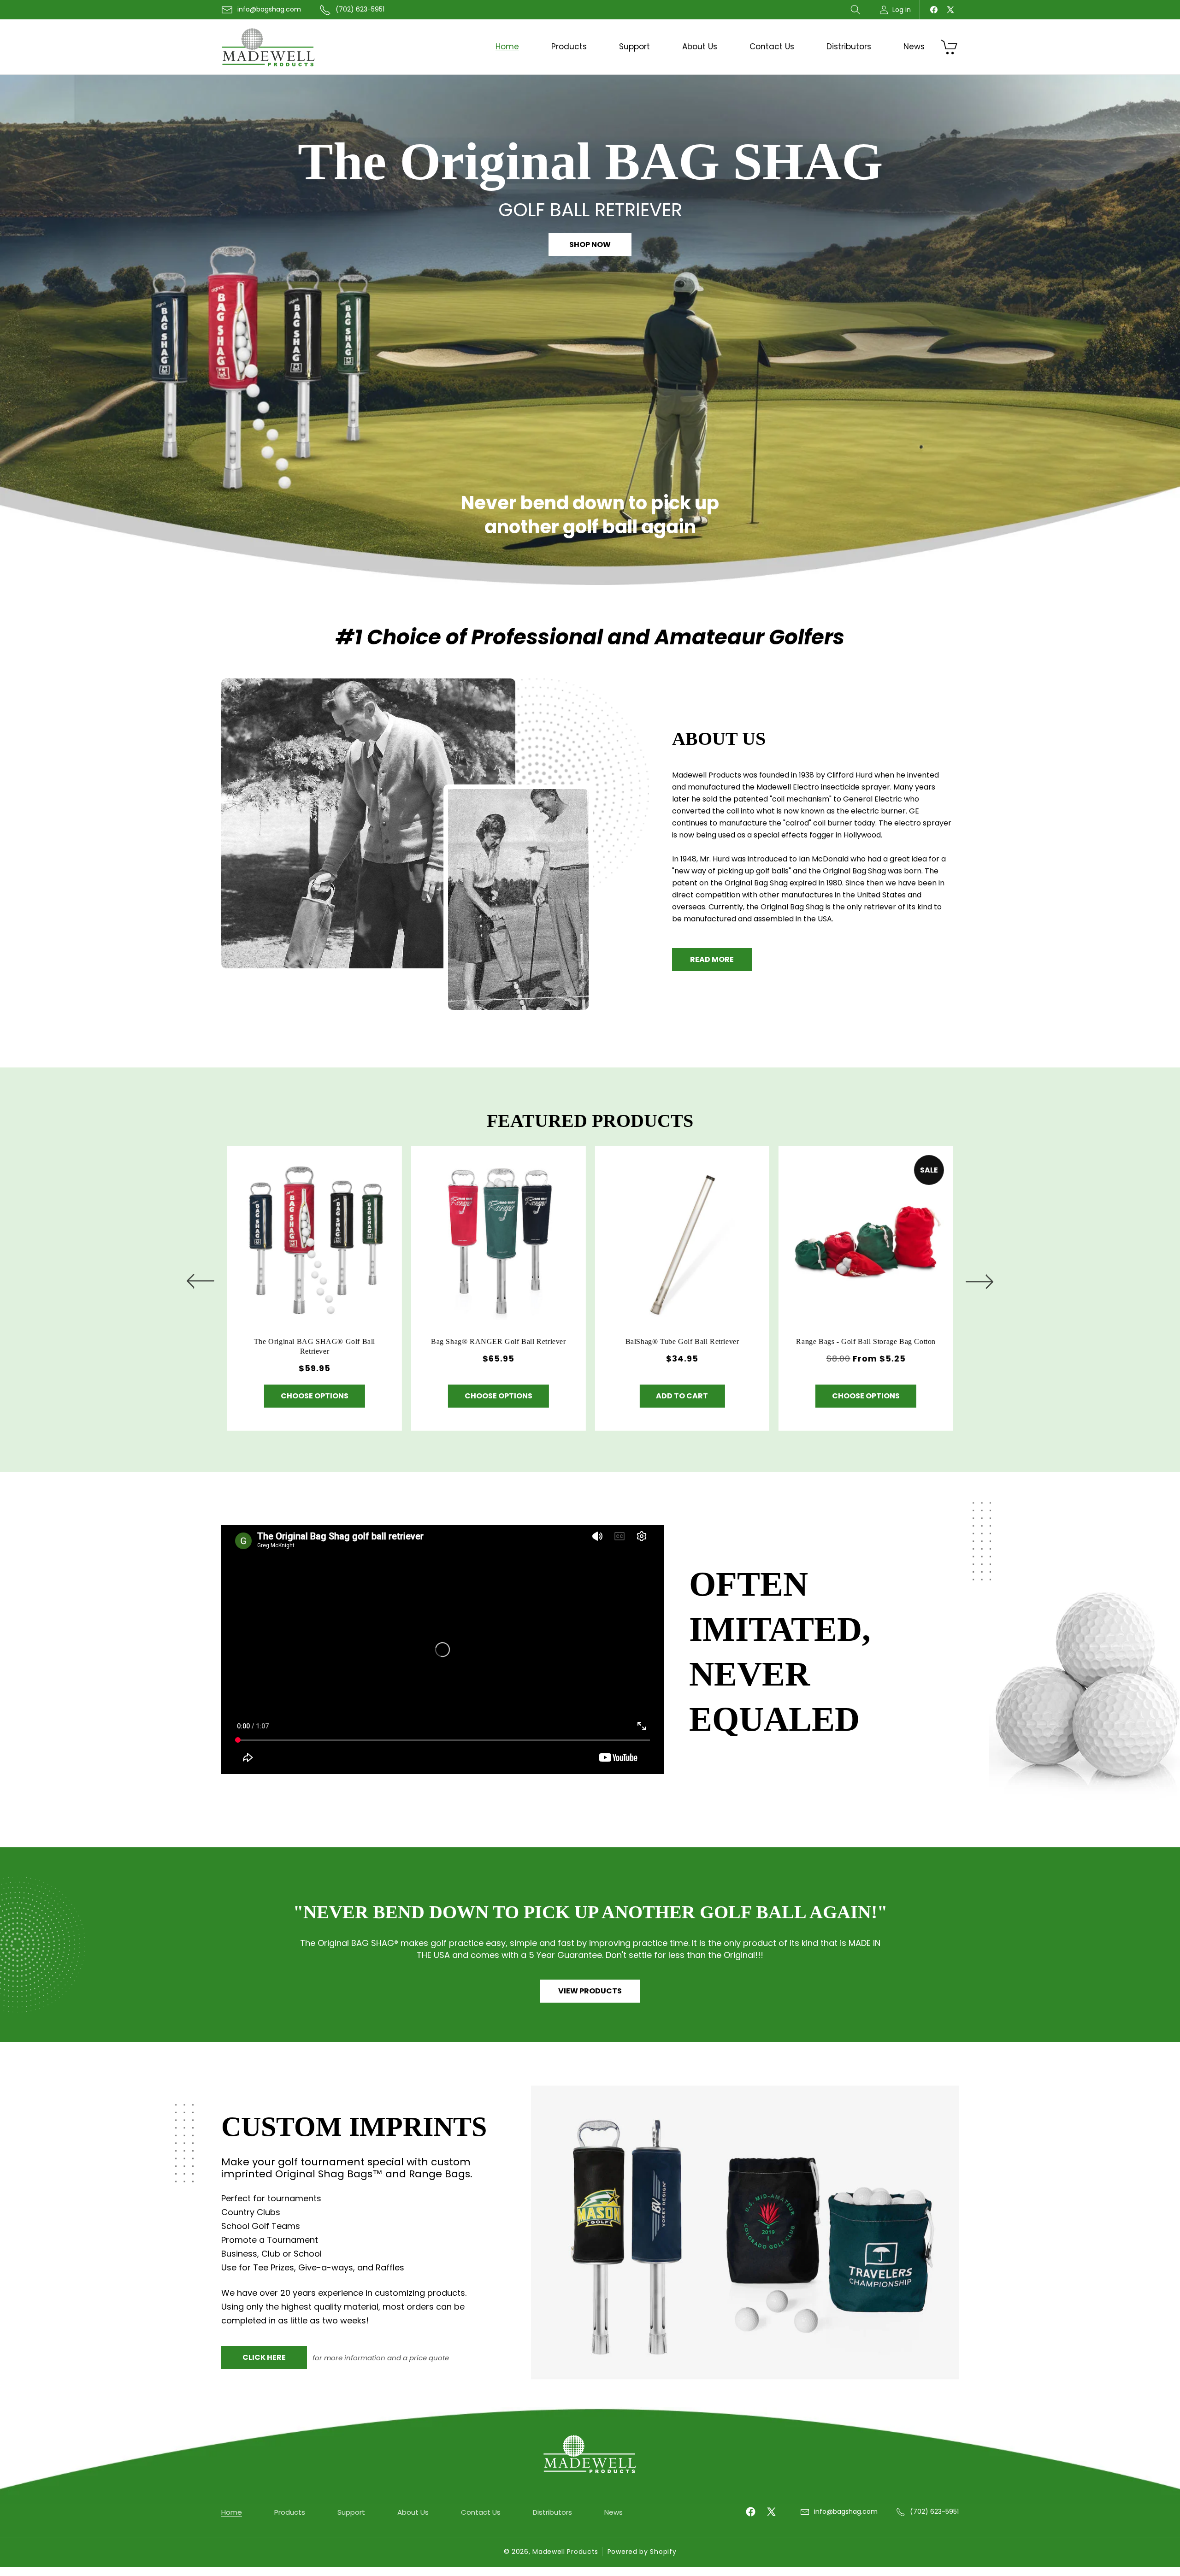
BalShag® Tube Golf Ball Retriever (682, 1341)
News (614, 2512)
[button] (855, 10)
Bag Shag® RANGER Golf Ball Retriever (498, 1341)
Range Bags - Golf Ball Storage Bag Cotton (866, 1341)
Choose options (314, 1396)
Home (232, 2512)
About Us (413, 2512)
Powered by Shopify (642, 2552)
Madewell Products (565, 2552)
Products (290, 2512)
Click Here (264, 2357)
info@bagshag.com (269, 9)
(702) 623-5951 (360, 9)
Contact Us (481, 2512)
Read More (712, 959)
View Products (590, 1991)
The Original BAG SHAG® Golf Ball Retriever (314, 1346)
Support (351, 2512)
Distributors (552, 2512)
